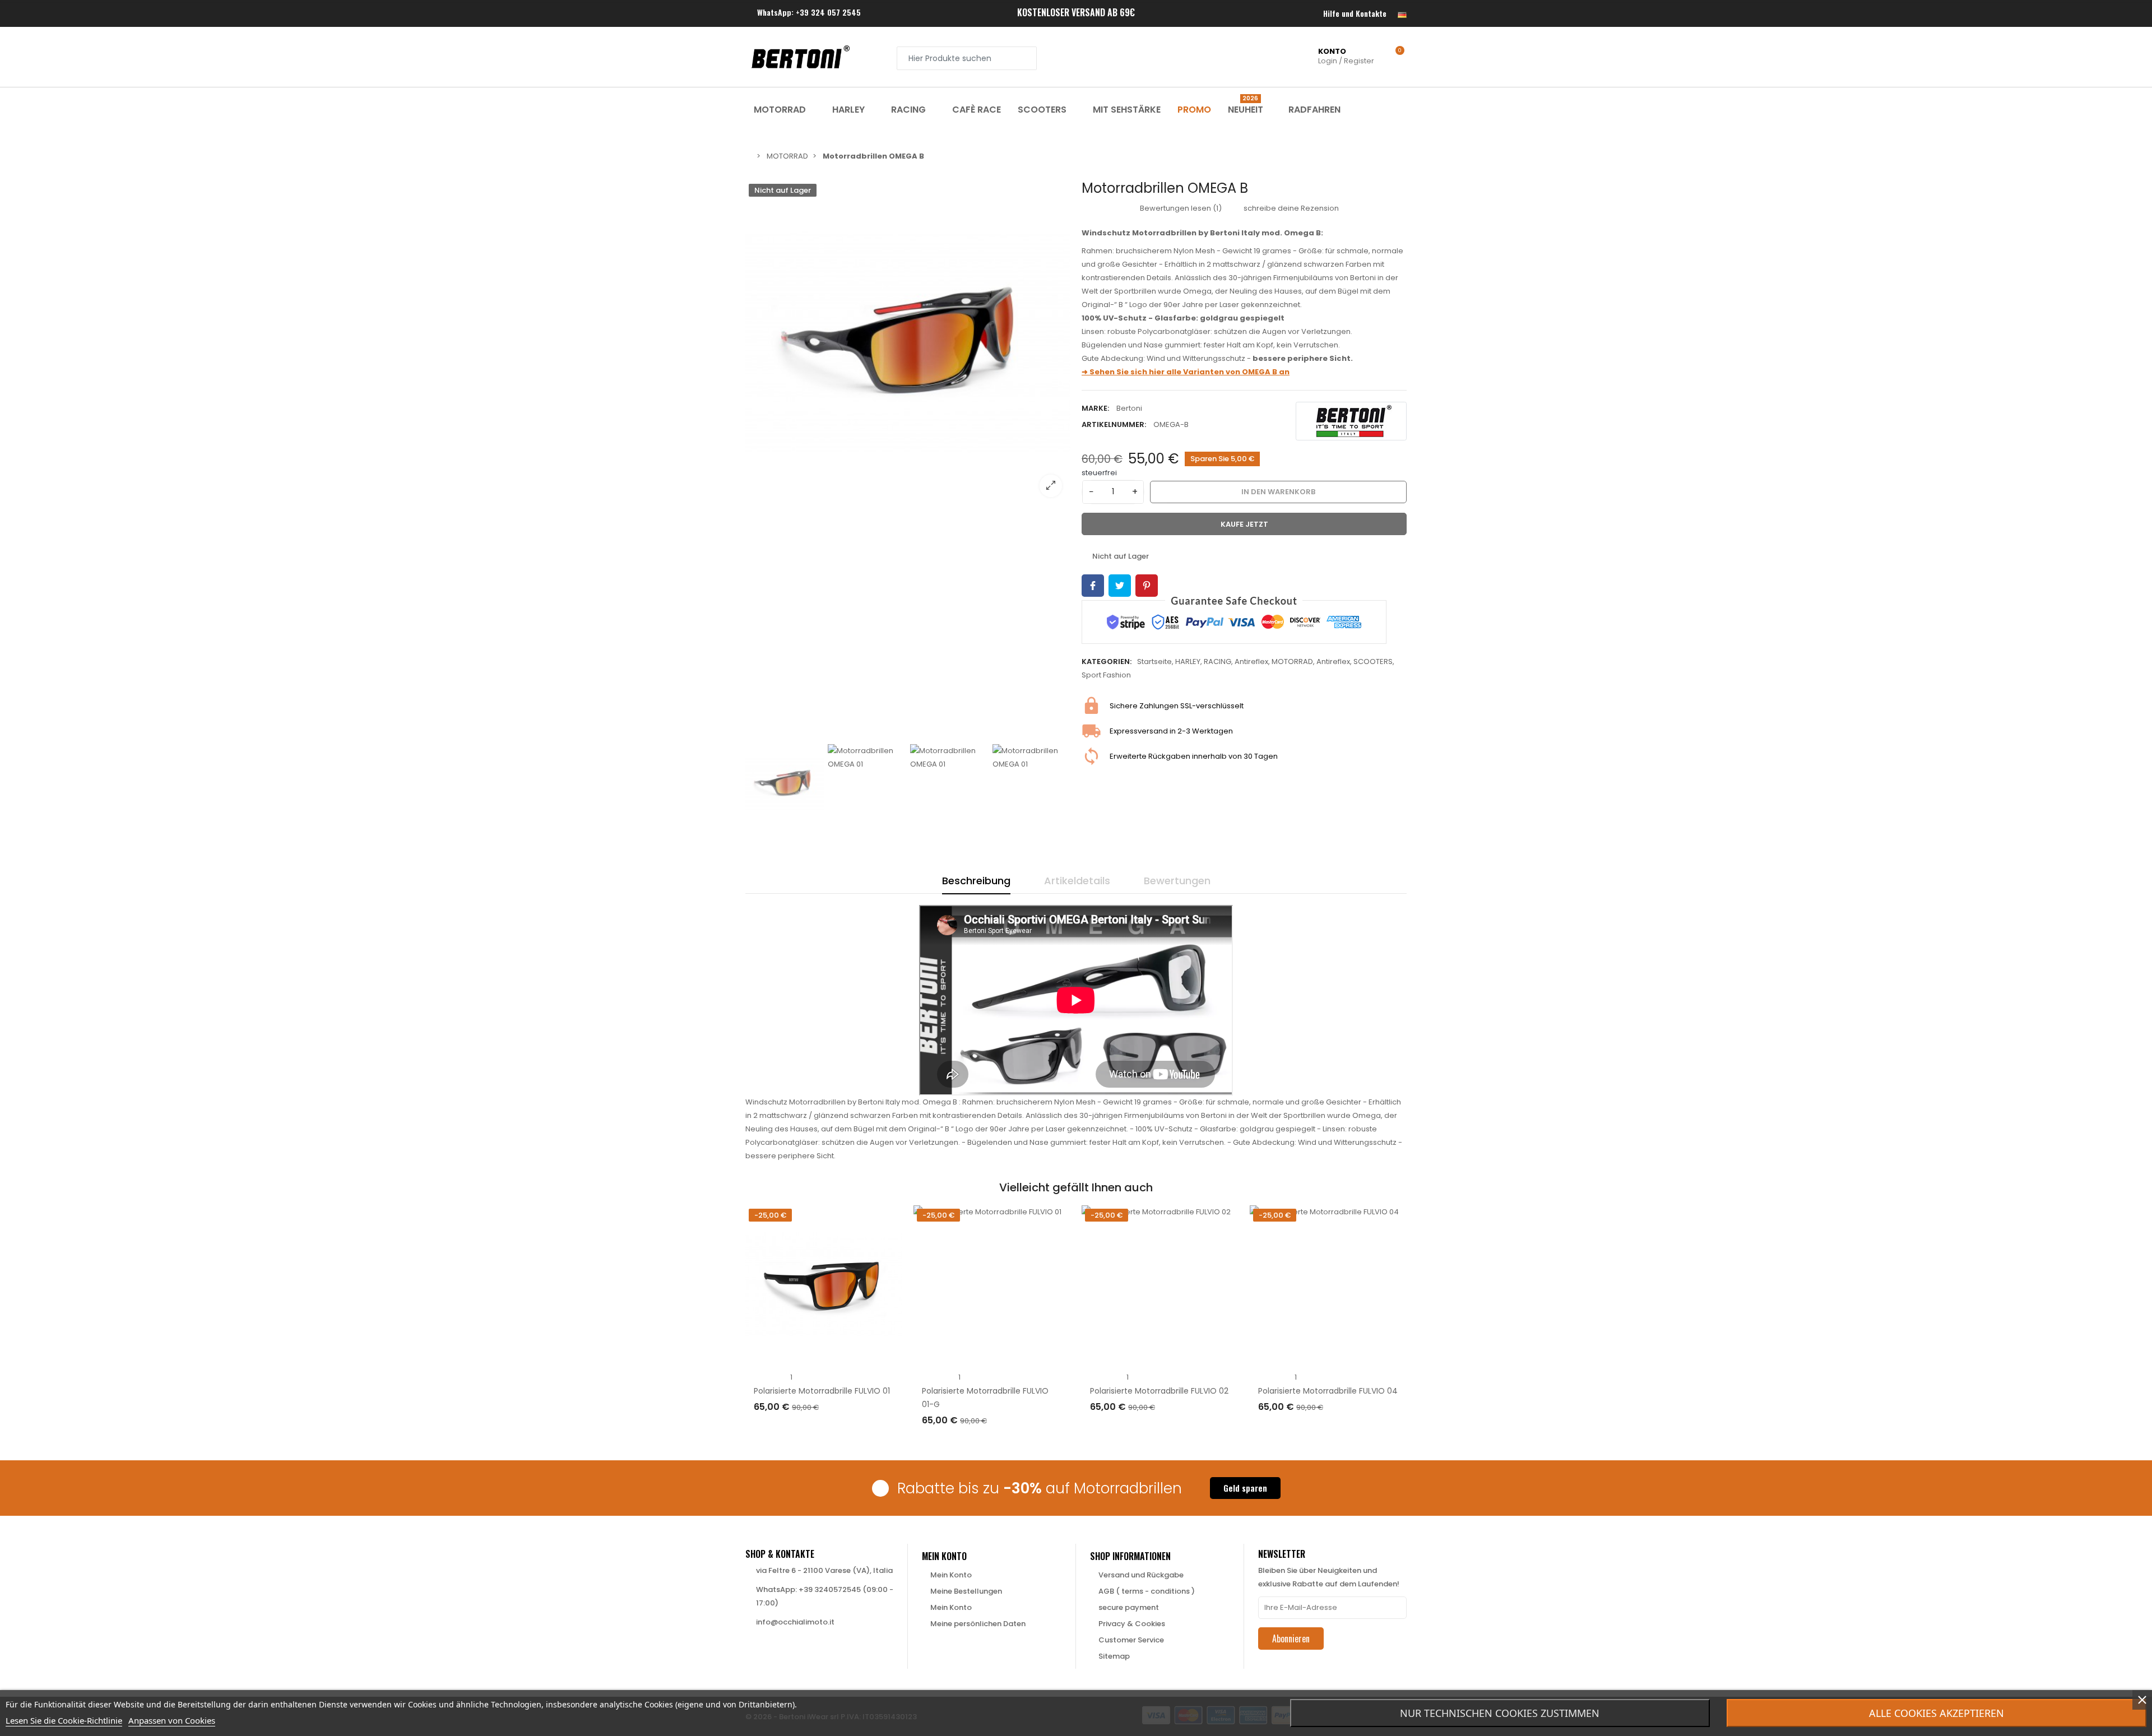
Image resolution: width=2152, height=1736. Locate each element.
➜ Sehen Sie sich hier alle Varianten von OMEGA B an (1186, 372)
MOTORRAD (1292, 662)
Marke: (1095, 408)
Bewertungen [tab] (1177, 881)
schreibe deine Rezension (1290, 208)
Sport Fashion (1106, 675)
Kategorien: (1107, 662)
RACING (1218, 662)
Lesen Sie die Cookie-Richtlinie (64, 1720)
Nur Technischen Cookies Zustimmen (1500, 1713)
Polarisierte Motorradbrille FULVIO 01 (822, 1391)
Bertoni (1129, 408)
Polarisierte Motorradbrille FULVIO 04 (1328, 1391)
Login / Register (1346, 56)
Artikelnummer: (1114, 424)
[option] (908, 343)
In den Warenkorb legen (811, 1430)
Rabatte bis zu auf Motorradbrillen (1040, 1488)
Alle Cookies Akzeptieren (1937, 1713)
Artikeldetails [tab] (1077, 881)
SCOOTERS (1373, 662)
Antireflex (1251, 662)
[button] (1245, 1488)
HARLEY (1188, 662)
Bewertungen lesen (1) (1180, 208)
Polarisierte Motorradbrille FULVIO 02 (1159, 1391)
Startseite (1154, 662)
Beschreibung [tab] (976, 881)
